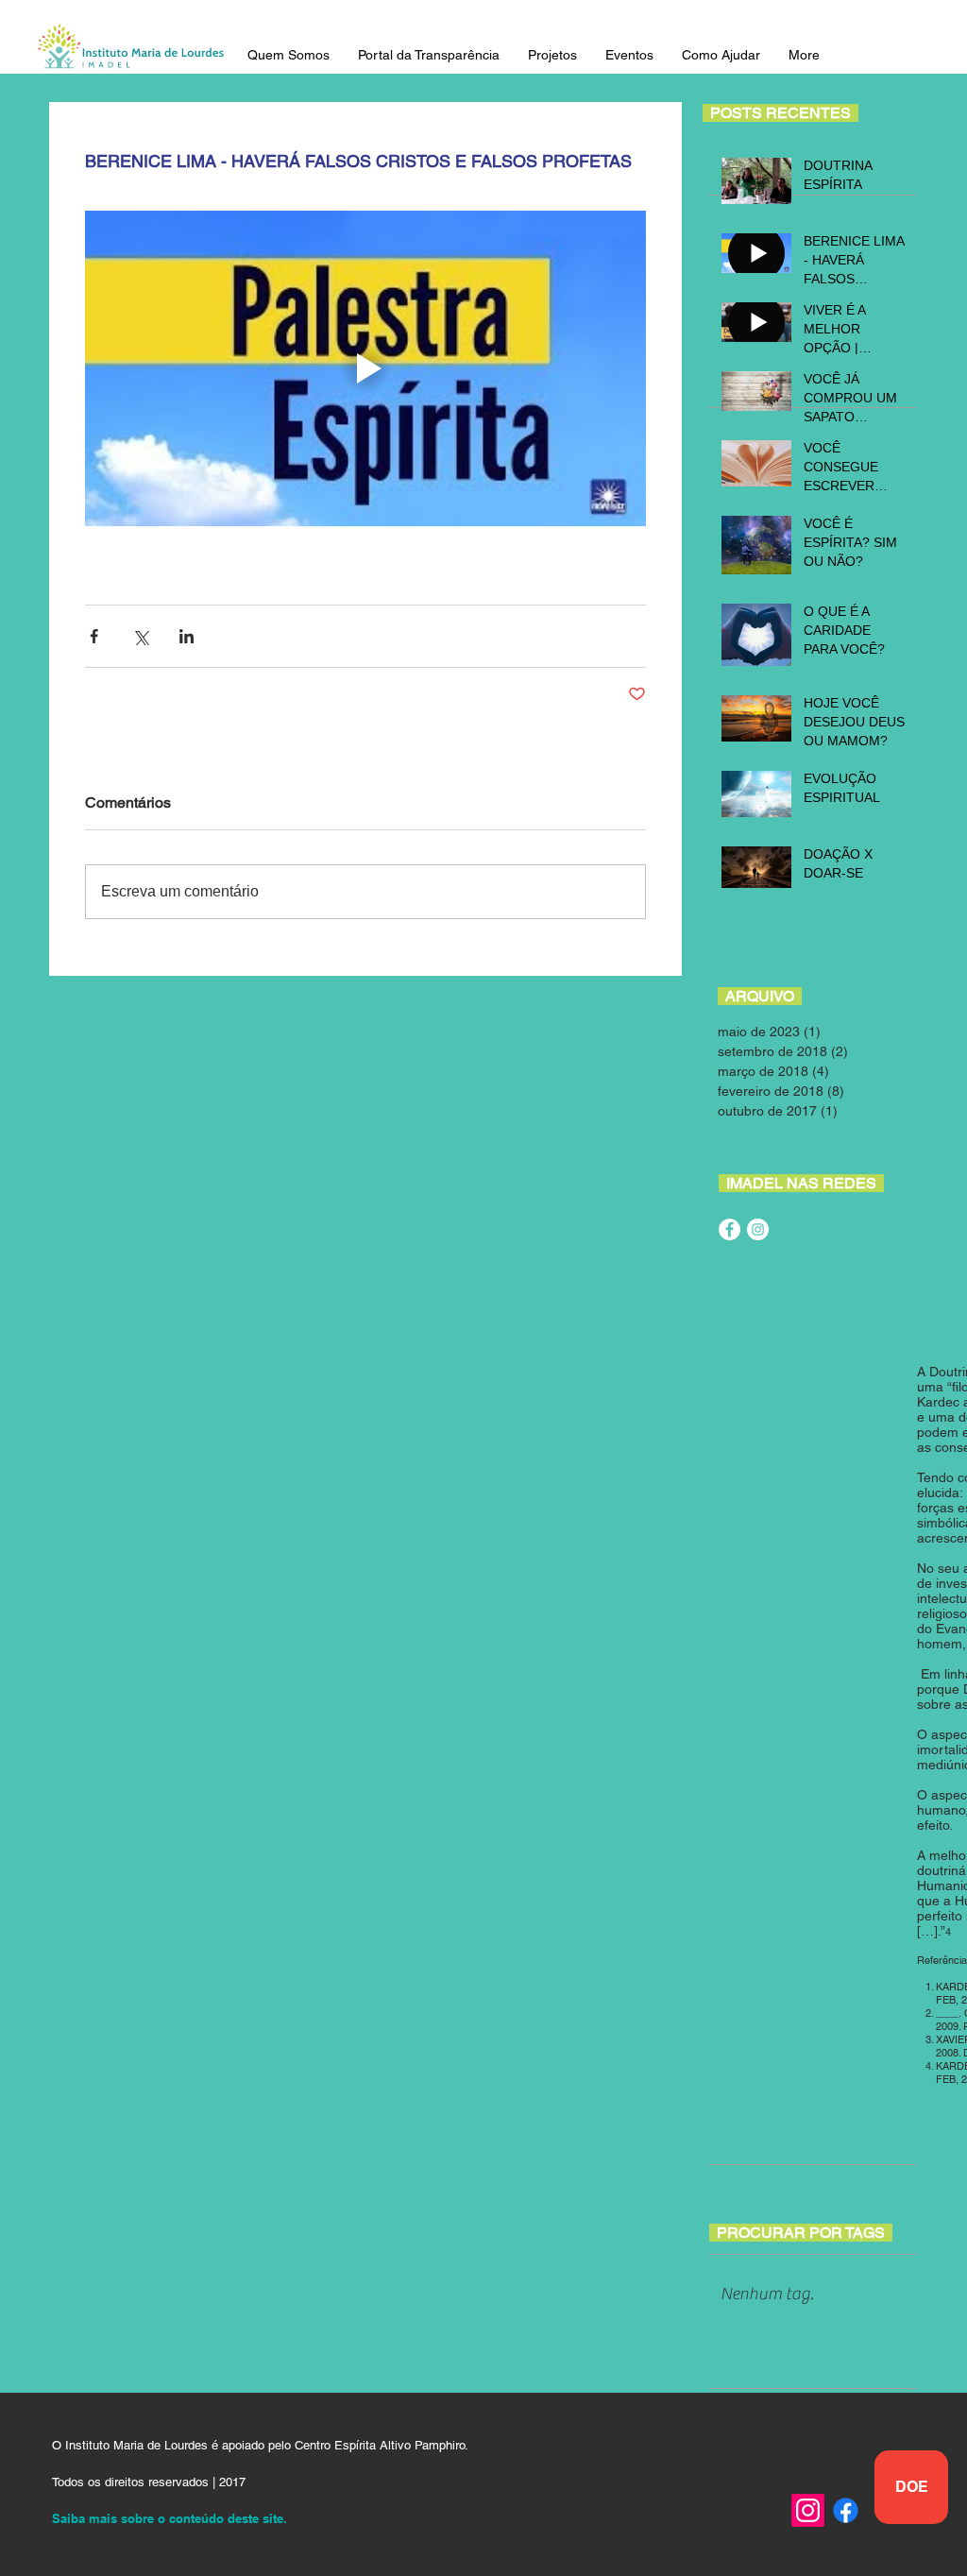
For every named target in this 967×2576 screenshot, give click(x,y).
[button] (288, 55)
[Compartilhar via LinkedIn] (187, 636)
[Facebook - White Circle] (729, 1229)
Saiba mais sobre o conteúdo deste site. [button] (170, 2518)
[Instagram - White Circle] (758, 1229)
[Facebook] (846, 2510)
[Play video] (365, 368)
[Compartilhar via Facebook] (94, 636)
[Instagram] (808, 2510)
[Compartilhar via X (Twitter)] (140, 636)
